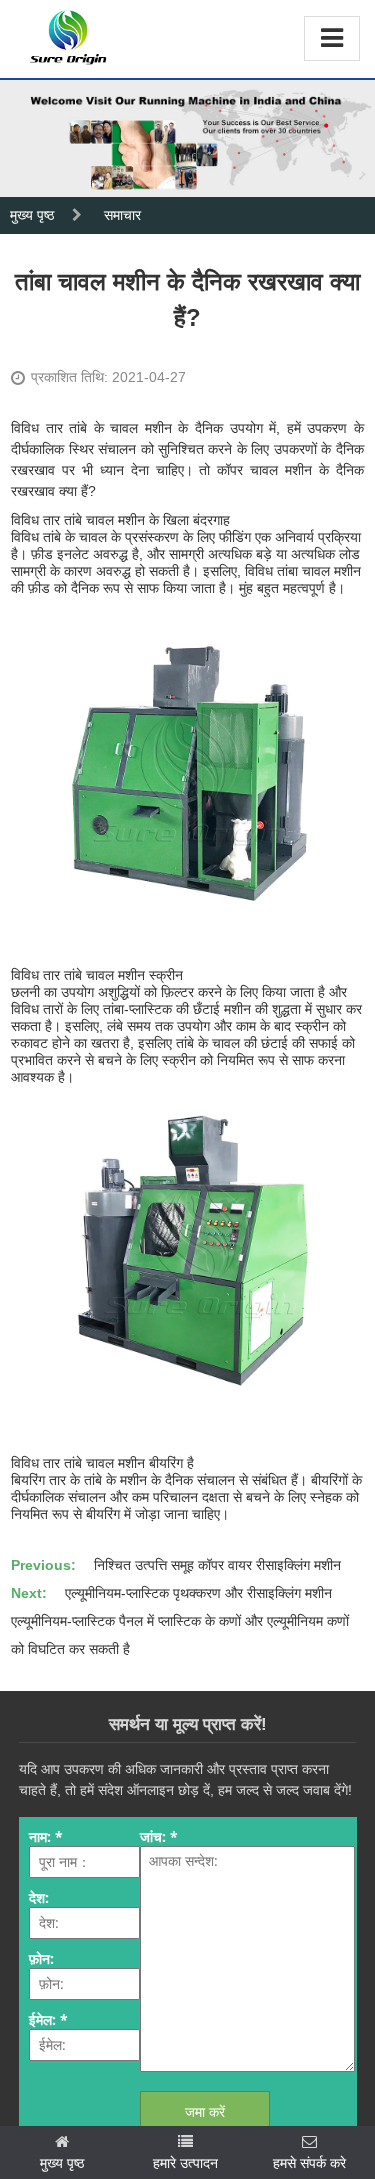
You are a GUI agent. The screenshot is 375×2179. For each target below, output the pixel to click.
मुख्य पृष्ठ (32, 215)
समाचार (122, 215)
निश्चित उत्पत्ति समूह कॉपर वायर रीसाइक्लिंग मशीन (217, 1565)
